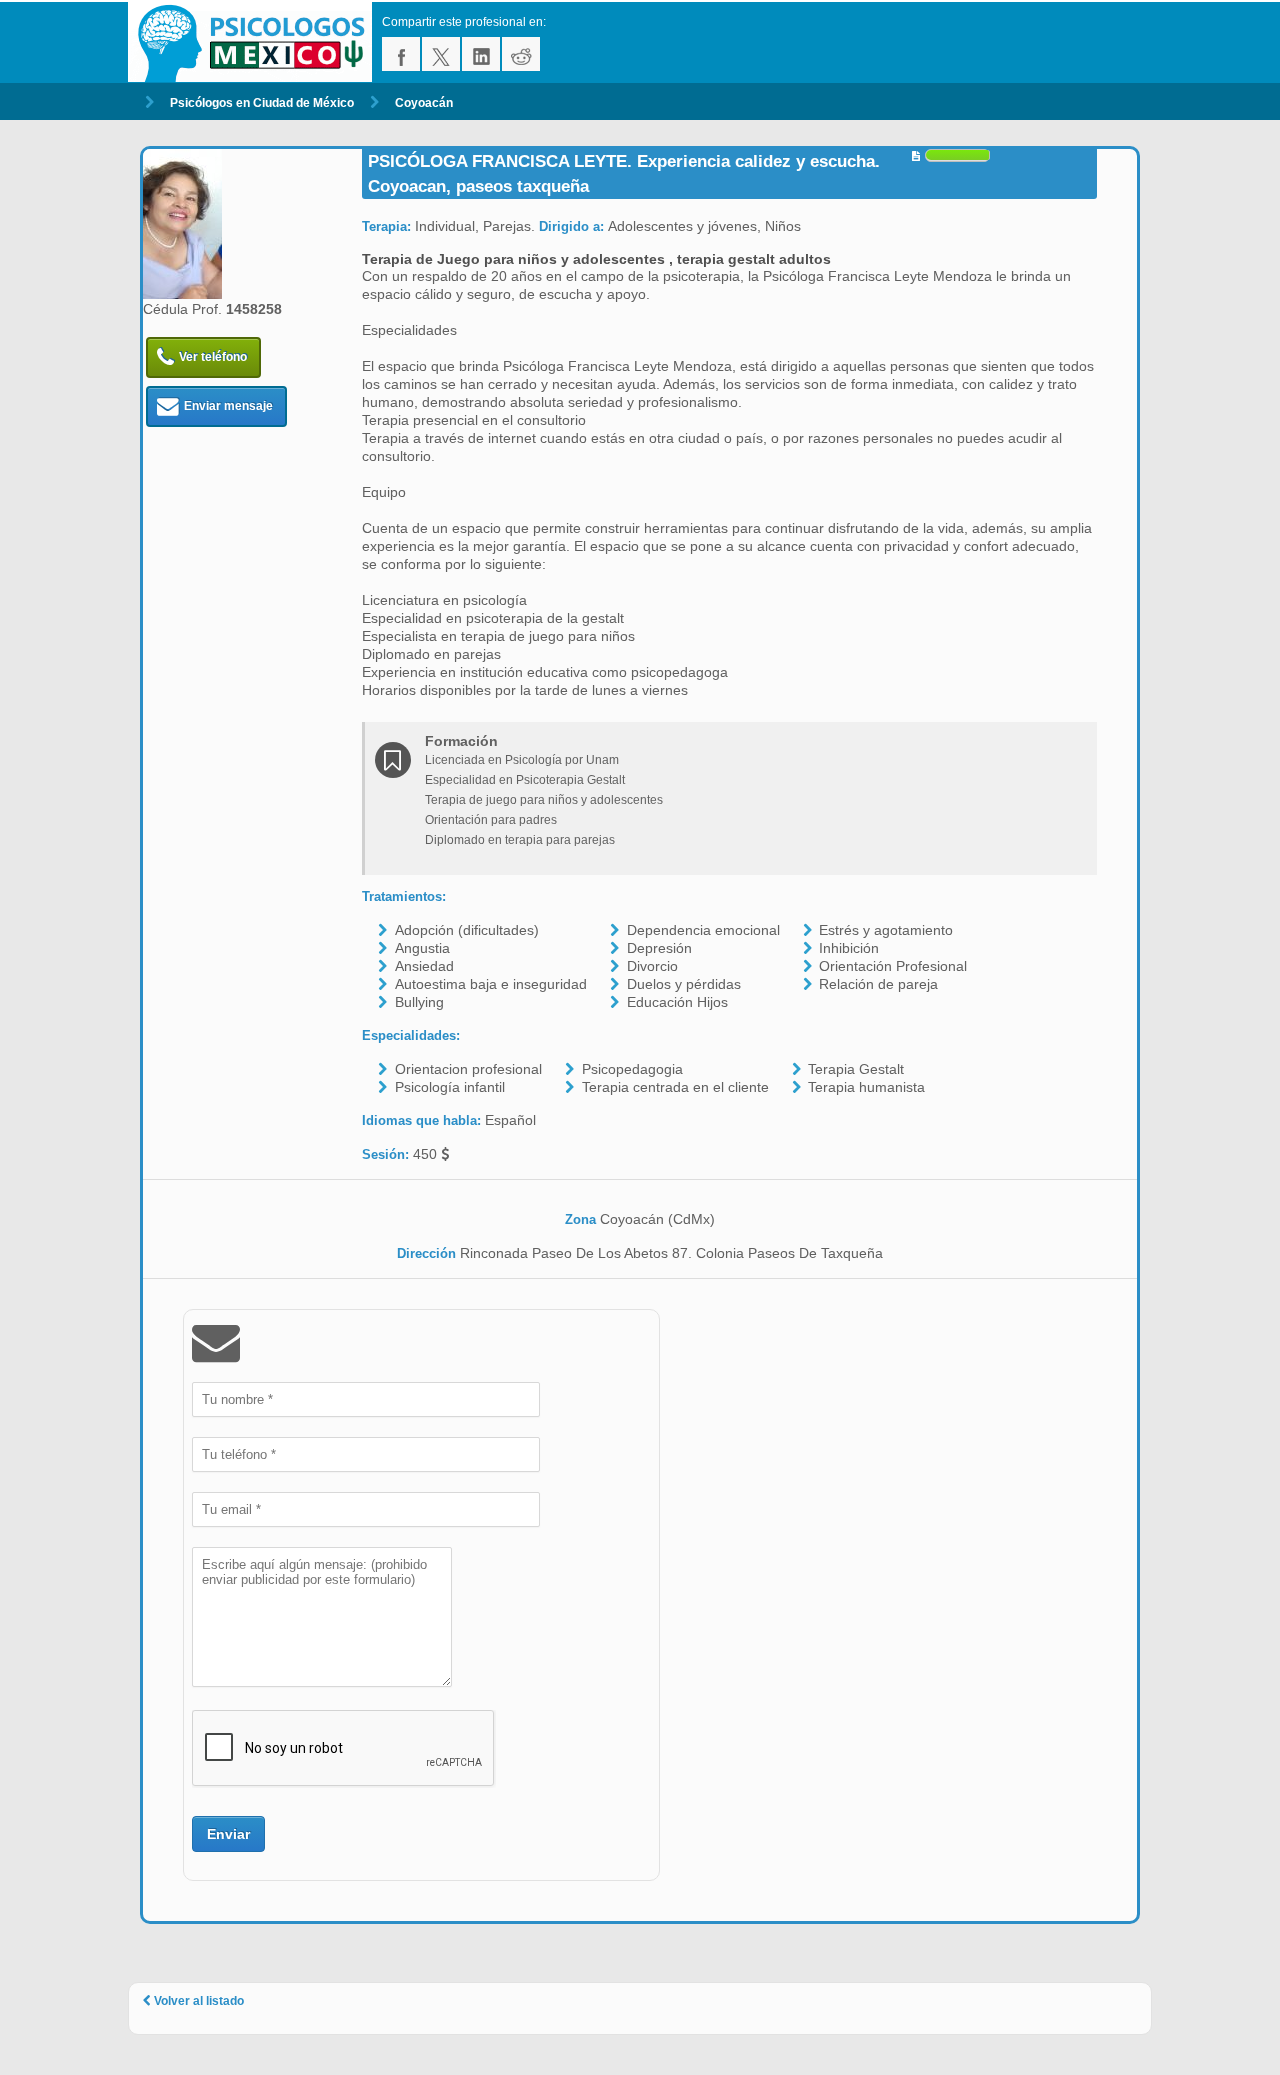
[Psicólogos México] (255, 42)
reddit (521, 54)
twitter (441, 54)
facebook (401, 54)
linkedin (481, 54)
